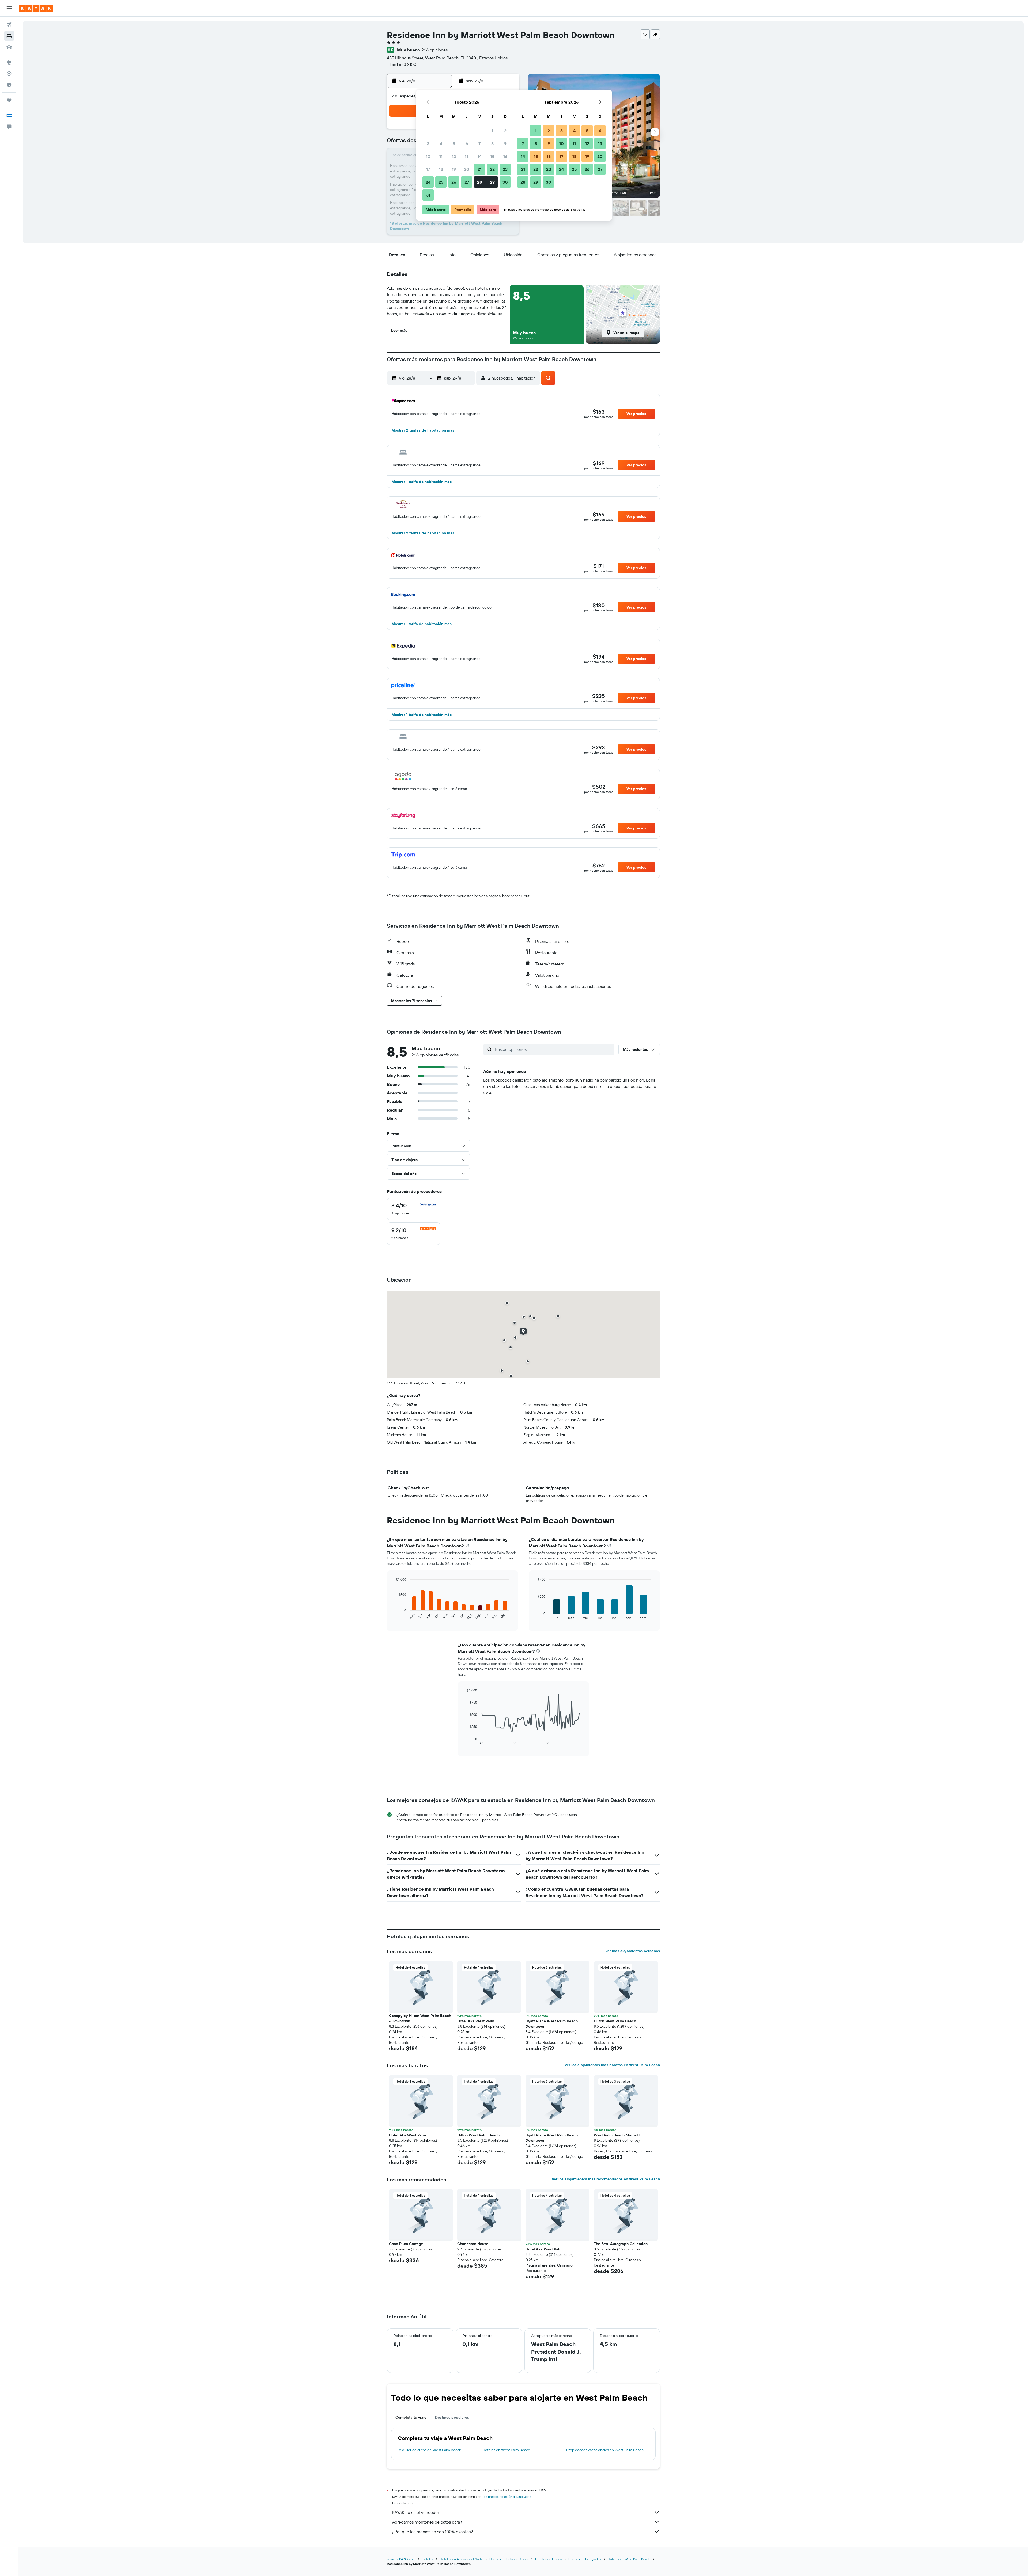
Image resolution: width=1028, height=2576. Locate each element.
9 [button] (505, 143)
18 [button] (441, 169)
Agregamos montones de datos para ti (428, 2522)
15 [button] (492, 156)
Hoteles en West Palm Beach (506, 2450)
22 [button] (492, 169)
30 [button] (505, 182)
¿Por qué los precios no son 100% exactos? (432, 2532)
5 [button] (454, 143)
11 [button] (441, 156)
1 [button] (492, 131)
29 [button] (492, 182)
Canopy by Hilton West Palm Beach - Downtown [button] (420, 2018)
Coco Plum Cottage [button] (406, 2244)
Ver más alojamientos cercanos (633, 1951)
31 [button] (428, 195)
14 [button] (480, 156)
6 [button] (467, 143)
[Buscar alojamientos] (9, 36)
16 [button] (505, 156)
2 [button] (505, 131)
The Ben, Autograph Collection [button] (621, 2244)
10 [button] (428, 156)
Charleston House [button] (473, 2244)
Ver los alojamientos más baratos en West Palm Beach (612, 2065)
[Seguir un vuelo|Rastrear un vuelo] (9, 74)
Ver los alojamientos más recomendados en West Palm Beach (606, 2179)
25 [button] (441, 182)
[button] (9, 8)
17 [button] (428, 169)
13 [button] (467, 156)
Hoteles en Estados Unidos (509, 2559)
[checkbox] (414, 1209)
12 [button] (454, 156)
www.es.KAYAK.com (401, 2559)
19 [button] (454, 169)
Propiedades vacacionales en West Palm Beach (605, 2450)
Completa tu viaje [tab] (411, 2417)
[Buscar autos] (9, 47)
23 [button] (505, 169)
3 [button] (428, 143)
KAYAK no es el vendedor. (416, 2512)
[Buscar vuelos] (9, 25)
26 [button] (454, 182)
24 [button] (428, 182)
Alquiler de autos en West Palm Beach (430, 2450)
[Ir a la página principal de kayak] (36, 8)
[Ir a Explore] (9, 62)
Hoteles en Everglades (585, 2559)
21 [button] (480, 169)
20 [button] (467, 169)
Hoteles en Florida (549, 2559)
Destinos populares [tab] (452, 2417)
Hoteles (428, 2559)
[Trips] (9, 100)
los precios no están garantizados (507, 2497)
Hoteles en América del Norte (461, 2559)
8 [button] (492, 143)
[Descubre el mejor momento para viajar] (9, 85)
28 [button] (479, 182)
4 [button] (441, 143)
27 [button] (467, 182)
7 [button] (479, 143)
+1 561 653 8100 (402, 64)
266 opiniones (434, 50)
